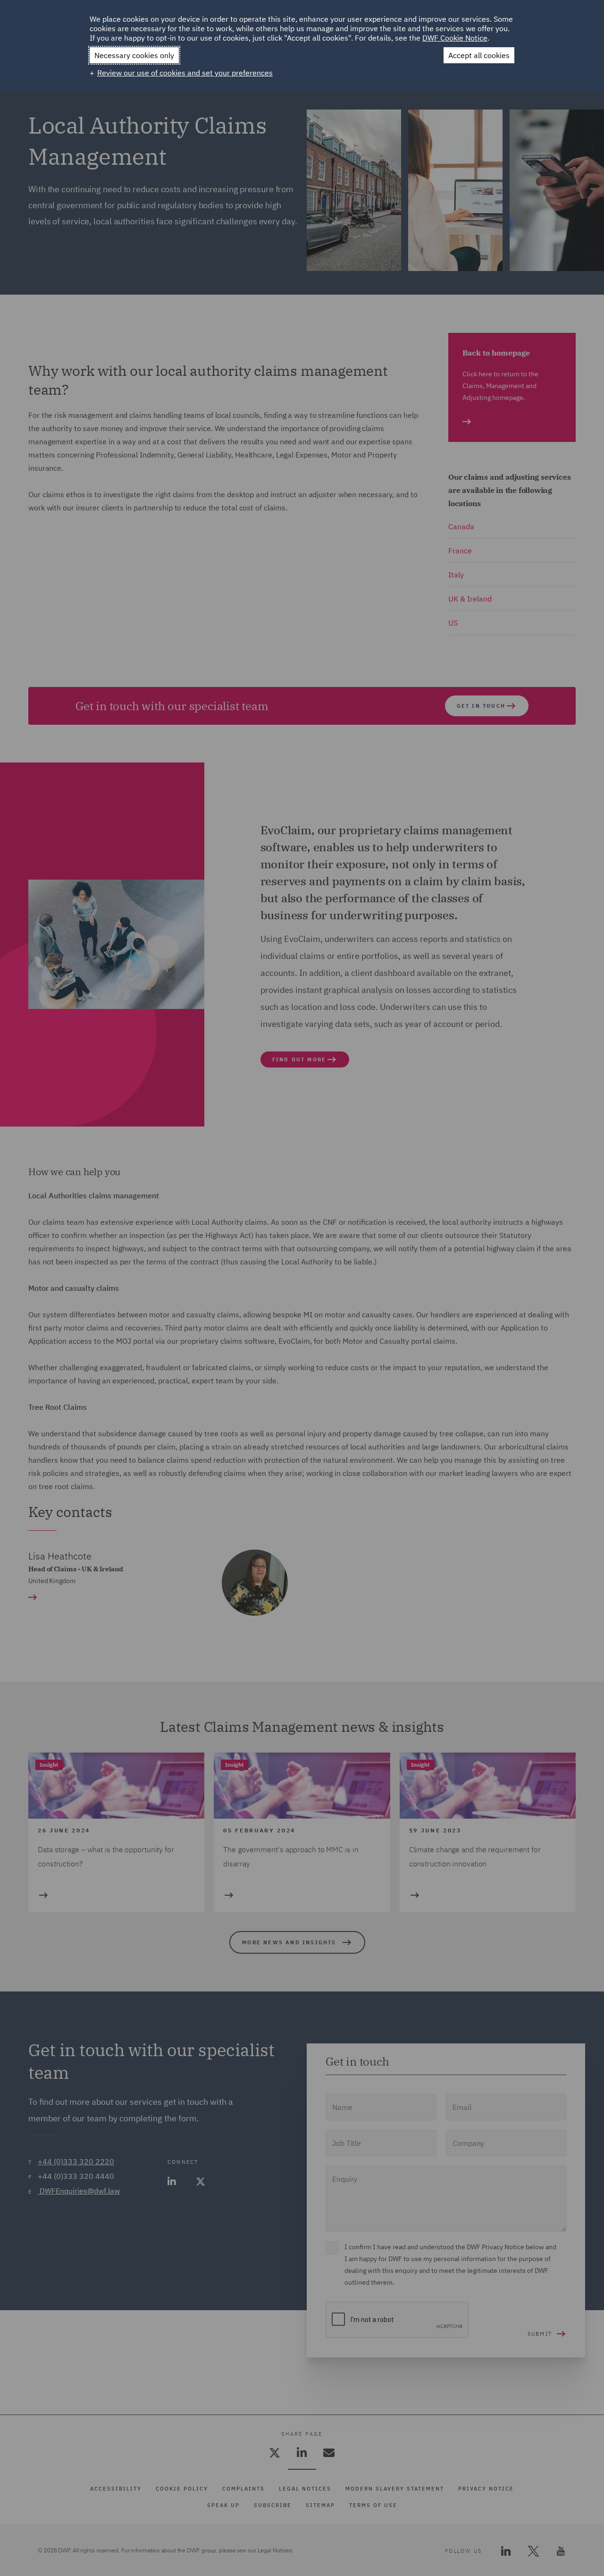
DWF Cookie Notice (455, 38)
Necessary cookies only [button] (134, 55)
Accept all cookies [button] (479, 55)
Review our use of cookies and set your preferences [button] (185, 73)
